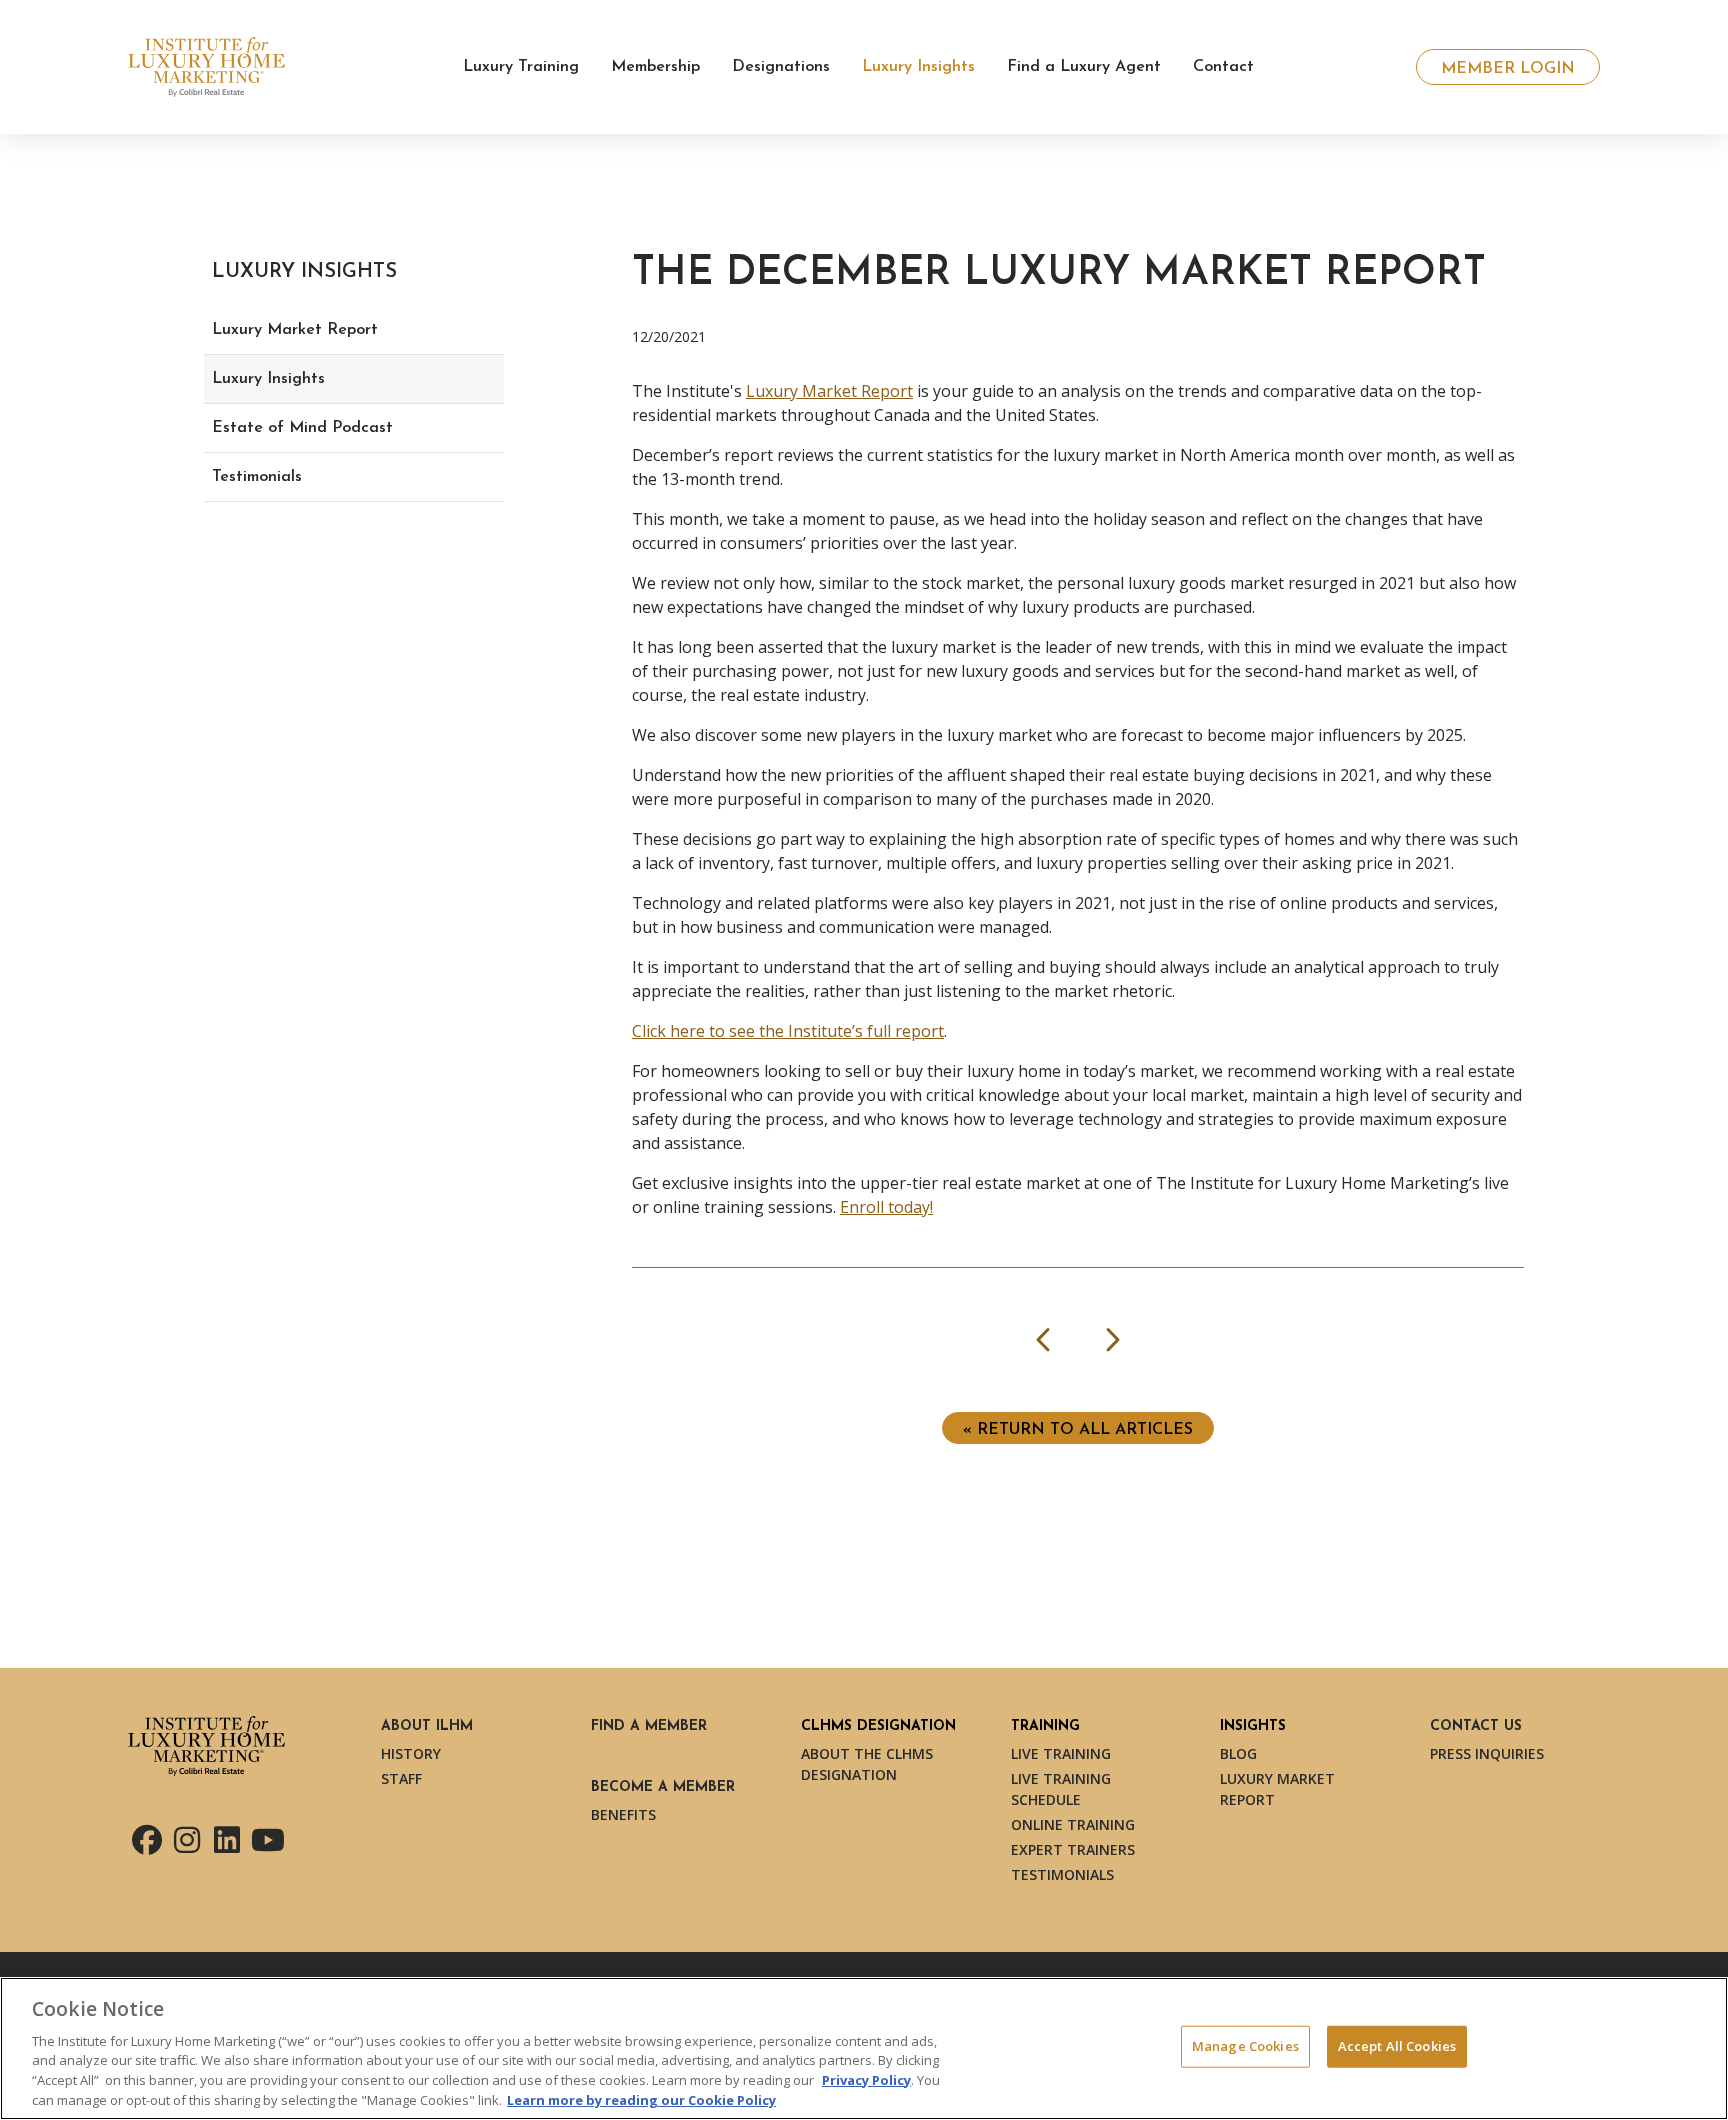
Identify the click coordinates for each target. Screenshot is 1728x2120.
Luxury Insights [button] (918, 67)
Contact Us (1476, 1726)
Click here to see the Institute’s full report (788, 1031)
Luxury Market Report (829, 391)
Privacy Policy (866, 2080)
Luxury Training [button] (521, 67)
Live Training (1061, 1753)
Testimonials (257, 477)
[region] (864, 2048)
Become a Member (663, 1787)
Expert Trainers (1073, 1849)
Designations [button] (781, 67)
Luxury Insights (268, 379)
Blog (1238, 1753)
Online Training (1073, 1824)
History (411, 1753)
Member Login (1508, 69)
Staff (401, 1778)
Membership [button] (655, 67)
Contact (1223, 67)
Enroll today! (886, 1207)
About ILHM (427, 1726)
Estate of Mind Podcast (302, 428)
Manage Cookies (1245, 2046)
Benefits (623, 1814)
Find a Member (649, 1726)
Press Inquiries (1487, 1753)
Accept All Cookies (1397, 2046)
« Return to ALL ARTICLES (1078, 1430)
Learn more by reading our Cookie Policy (641, 2099)
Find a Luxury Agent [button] (1084, 67)
